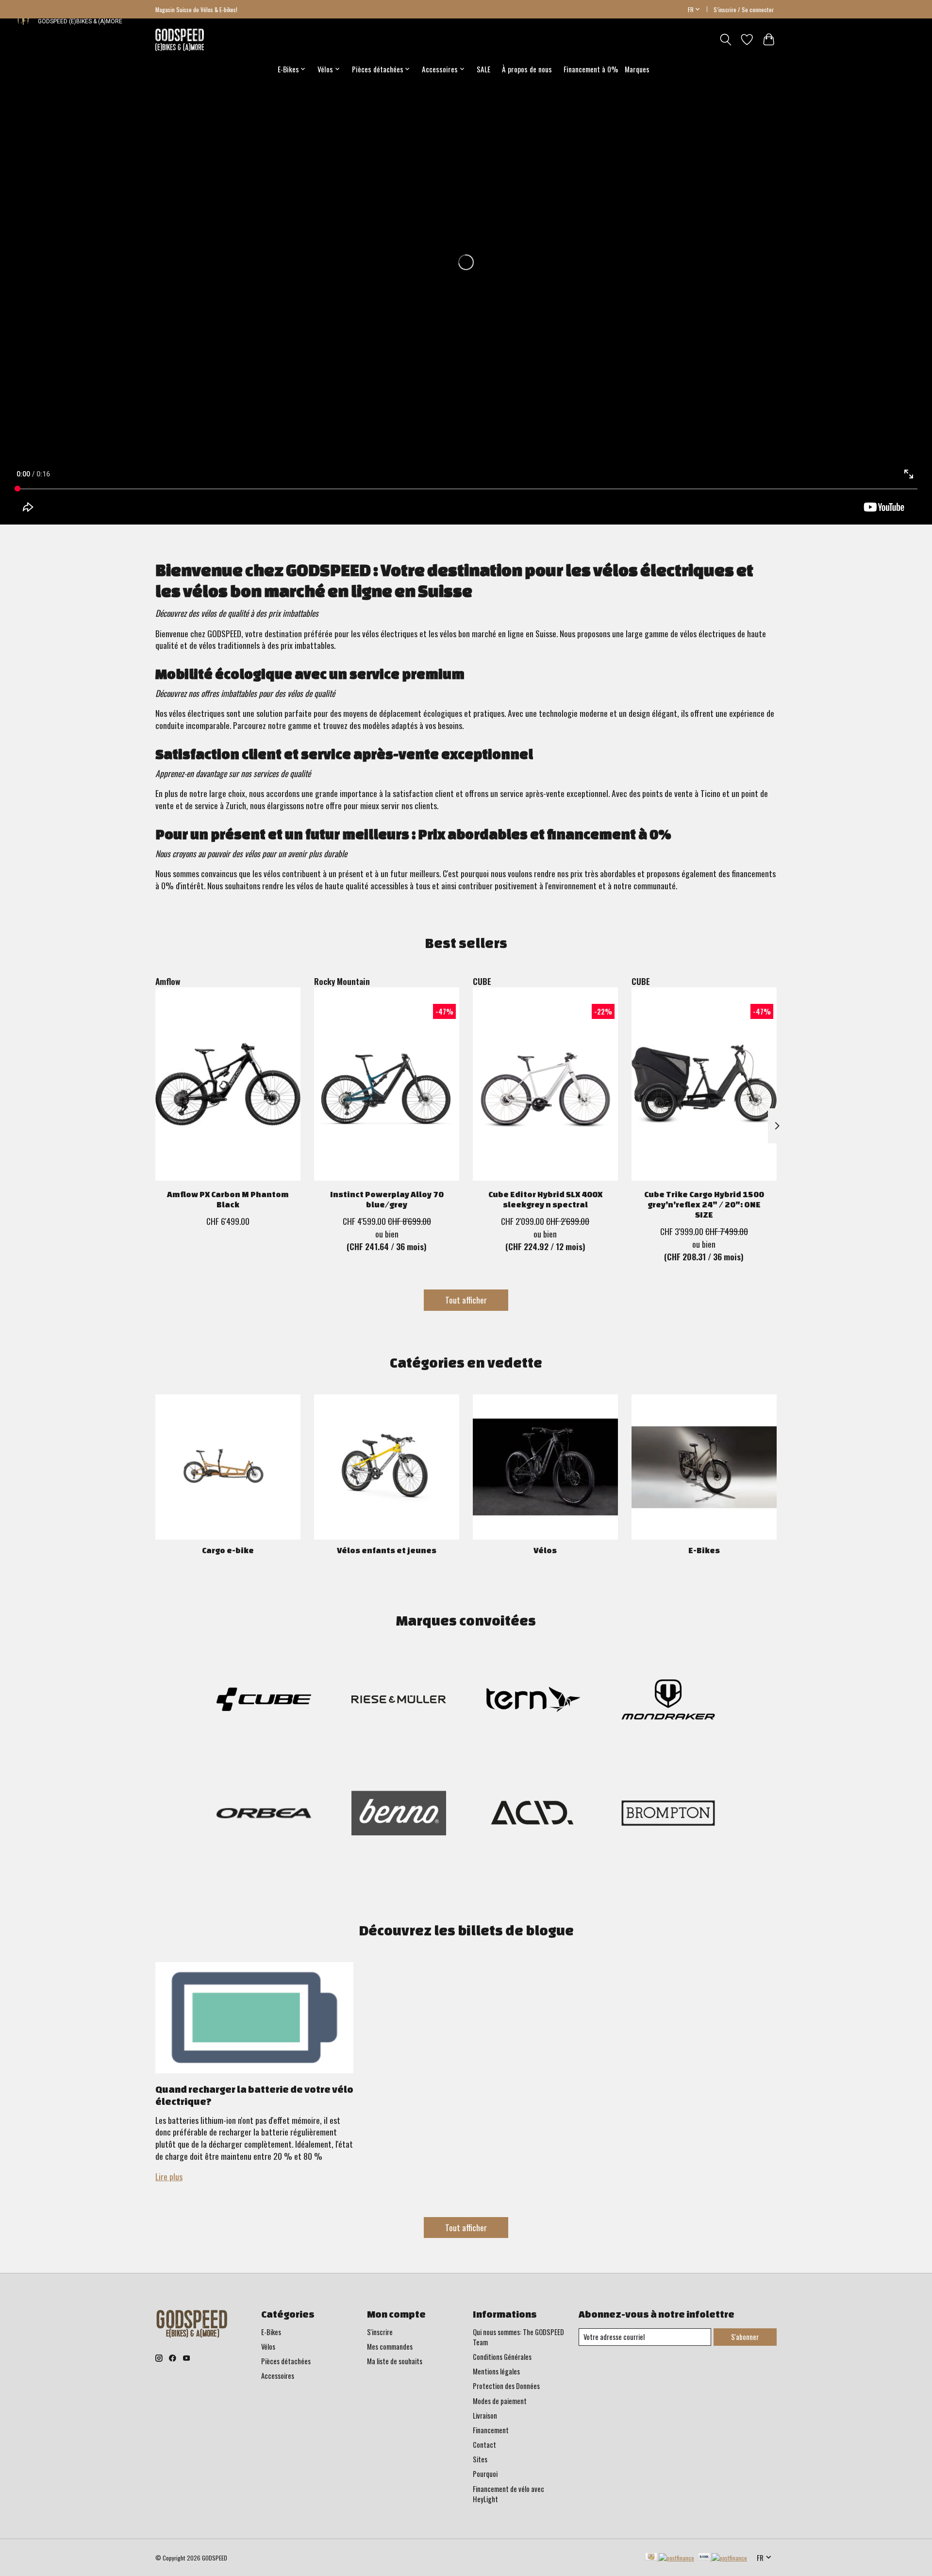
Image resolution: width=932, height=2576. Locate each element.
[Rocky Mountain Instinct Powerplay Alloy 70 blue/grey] (387, 1084)
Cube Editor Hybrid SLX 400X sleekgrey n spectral (545, 1199)
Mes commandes (390, 2347)
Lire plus (169, 2176)
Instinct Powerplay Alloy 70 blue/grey (387, 1199)
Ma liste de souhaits (395, 2361)
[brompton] (668, 1815)
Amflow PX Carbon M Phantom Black (228, 1199)
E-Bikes (704, 1550)
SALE (483, 69)
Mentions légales (496, 2371)
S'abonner (745, 2337)
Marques (637, 69)
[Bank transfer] (723, 2558)
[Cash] (670, 2558)
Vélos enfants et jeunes (387, 1550)
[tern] (533, 1701)
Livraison (485, 2415)
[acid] (533, 1815)
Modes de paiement (500, 2401)
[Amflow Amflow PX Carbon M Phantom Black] (228, 1084)
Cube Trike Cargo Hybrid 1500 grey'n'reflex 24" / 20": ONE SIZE (704, 1204)
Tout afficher (466, 1300)
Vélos (545, 1550)
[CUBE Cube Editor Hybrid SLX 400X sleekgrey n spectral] (545, 1084)
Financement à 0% (591, 69)
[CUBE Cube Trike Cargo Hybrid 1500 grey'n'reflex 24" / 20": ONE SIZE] (704, 1084)
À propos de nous (527, 69)
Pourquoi (485, 2474)
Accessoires (278, 2376)
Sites (480, 2459)
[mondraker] (668, 1701)
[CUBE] (264, 1701)
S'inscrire (380, 2332)
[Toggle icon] (725, 40)
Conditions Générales (502, 2357)
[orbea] (264, 1815)
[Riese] (399, 1701)
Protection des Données (506, 2386)
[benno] (399, 1815)
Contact (484, 2445)
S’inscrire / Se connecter (744, 9)
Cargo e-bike (228, 1550)
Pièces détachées (286, 2361)
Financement (491, 2430)
